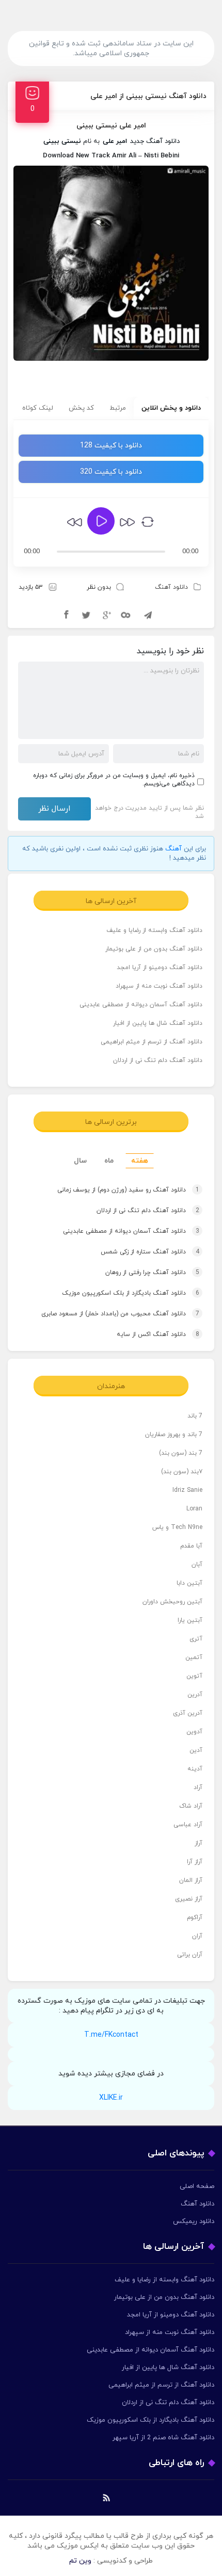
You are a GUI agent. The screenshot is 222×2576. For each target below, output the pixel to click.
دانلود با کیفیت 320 (111, 472)
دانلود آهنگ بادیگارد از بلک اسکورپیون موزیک (131, 1293)
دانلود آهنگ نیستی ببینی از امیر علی (148, 96)
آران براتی (190, 1955)
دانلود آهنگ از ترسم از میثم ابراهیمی (152, 1042)
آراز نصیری (189, 1899)
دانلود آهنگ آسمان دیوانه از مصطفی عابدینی (141, 1005)
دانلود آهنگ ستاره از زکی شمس (150, 1252)
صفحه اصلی (197, 2186)
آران (197, 1936)
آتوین (194, 1676)
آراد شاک (191, 1806)
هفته (140, 1161)
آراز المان (191, 1880)
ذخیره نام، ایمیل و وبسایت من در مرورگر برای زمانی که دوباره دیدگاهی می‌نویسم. (114, 780)
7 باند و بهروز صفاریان (174, 1435)
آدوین (194, 1732)
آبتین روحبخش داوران (172, 1602)
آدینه (195, 1769)
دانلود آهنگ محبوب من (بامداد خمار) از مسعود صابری (120, 1314)
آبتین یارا (190, 1620)
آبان (197, 1565)
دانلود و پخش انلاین (171, 408)
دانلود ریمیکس (194, 2221)
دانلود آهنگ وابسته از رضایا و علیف (154, 930)
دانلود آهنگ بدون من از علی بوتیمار (154, 949)
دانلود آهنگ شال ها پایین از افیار (158, 1023)
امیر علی (115, 141)
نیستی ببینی (62, 141)
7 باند (195, 1416)
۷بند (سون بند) (182, 1472)
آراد (198, 1788)
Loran (194, 1509)
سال (80, 1161)
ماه (109, 1161)
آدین (196, 1750)
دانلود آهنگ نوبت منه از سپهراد (159, 986)
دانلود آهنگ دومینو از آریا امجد (160, 968)
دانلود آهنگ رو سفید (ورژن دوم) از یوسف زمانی (128, 1190)
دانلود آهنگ (171, 587)
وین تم (80, 2561)
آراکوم (195, 1918)
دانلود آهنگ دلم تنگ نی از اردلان (158, 1060)
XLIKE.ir (111, 2098)
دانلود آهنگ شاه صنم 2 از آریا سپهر (163, 2438)
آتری (196, 1639)
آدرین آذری (188, 1713)
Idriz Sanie (187, 1490)
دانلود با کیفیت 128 (111, 446)
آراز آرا (195, 1862)
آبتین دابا (189, 1583)
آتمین (194, 1657)
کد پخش (81, 408)
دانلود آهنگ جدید (155, 141)
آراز (199, 1843)
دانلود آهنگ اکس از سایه (158, 1334)
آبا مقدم (191, 1546)
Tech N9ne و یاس (177, 1527)
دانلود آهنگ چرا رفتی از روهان (152, 1273)
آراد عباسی (188, 1825)
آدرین (195, 1695)
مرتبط (118, 408)
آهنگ (173, 849)
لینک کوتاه (38, 408)
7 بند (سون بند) (181, 1453)
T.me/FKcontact (111, 2035)
